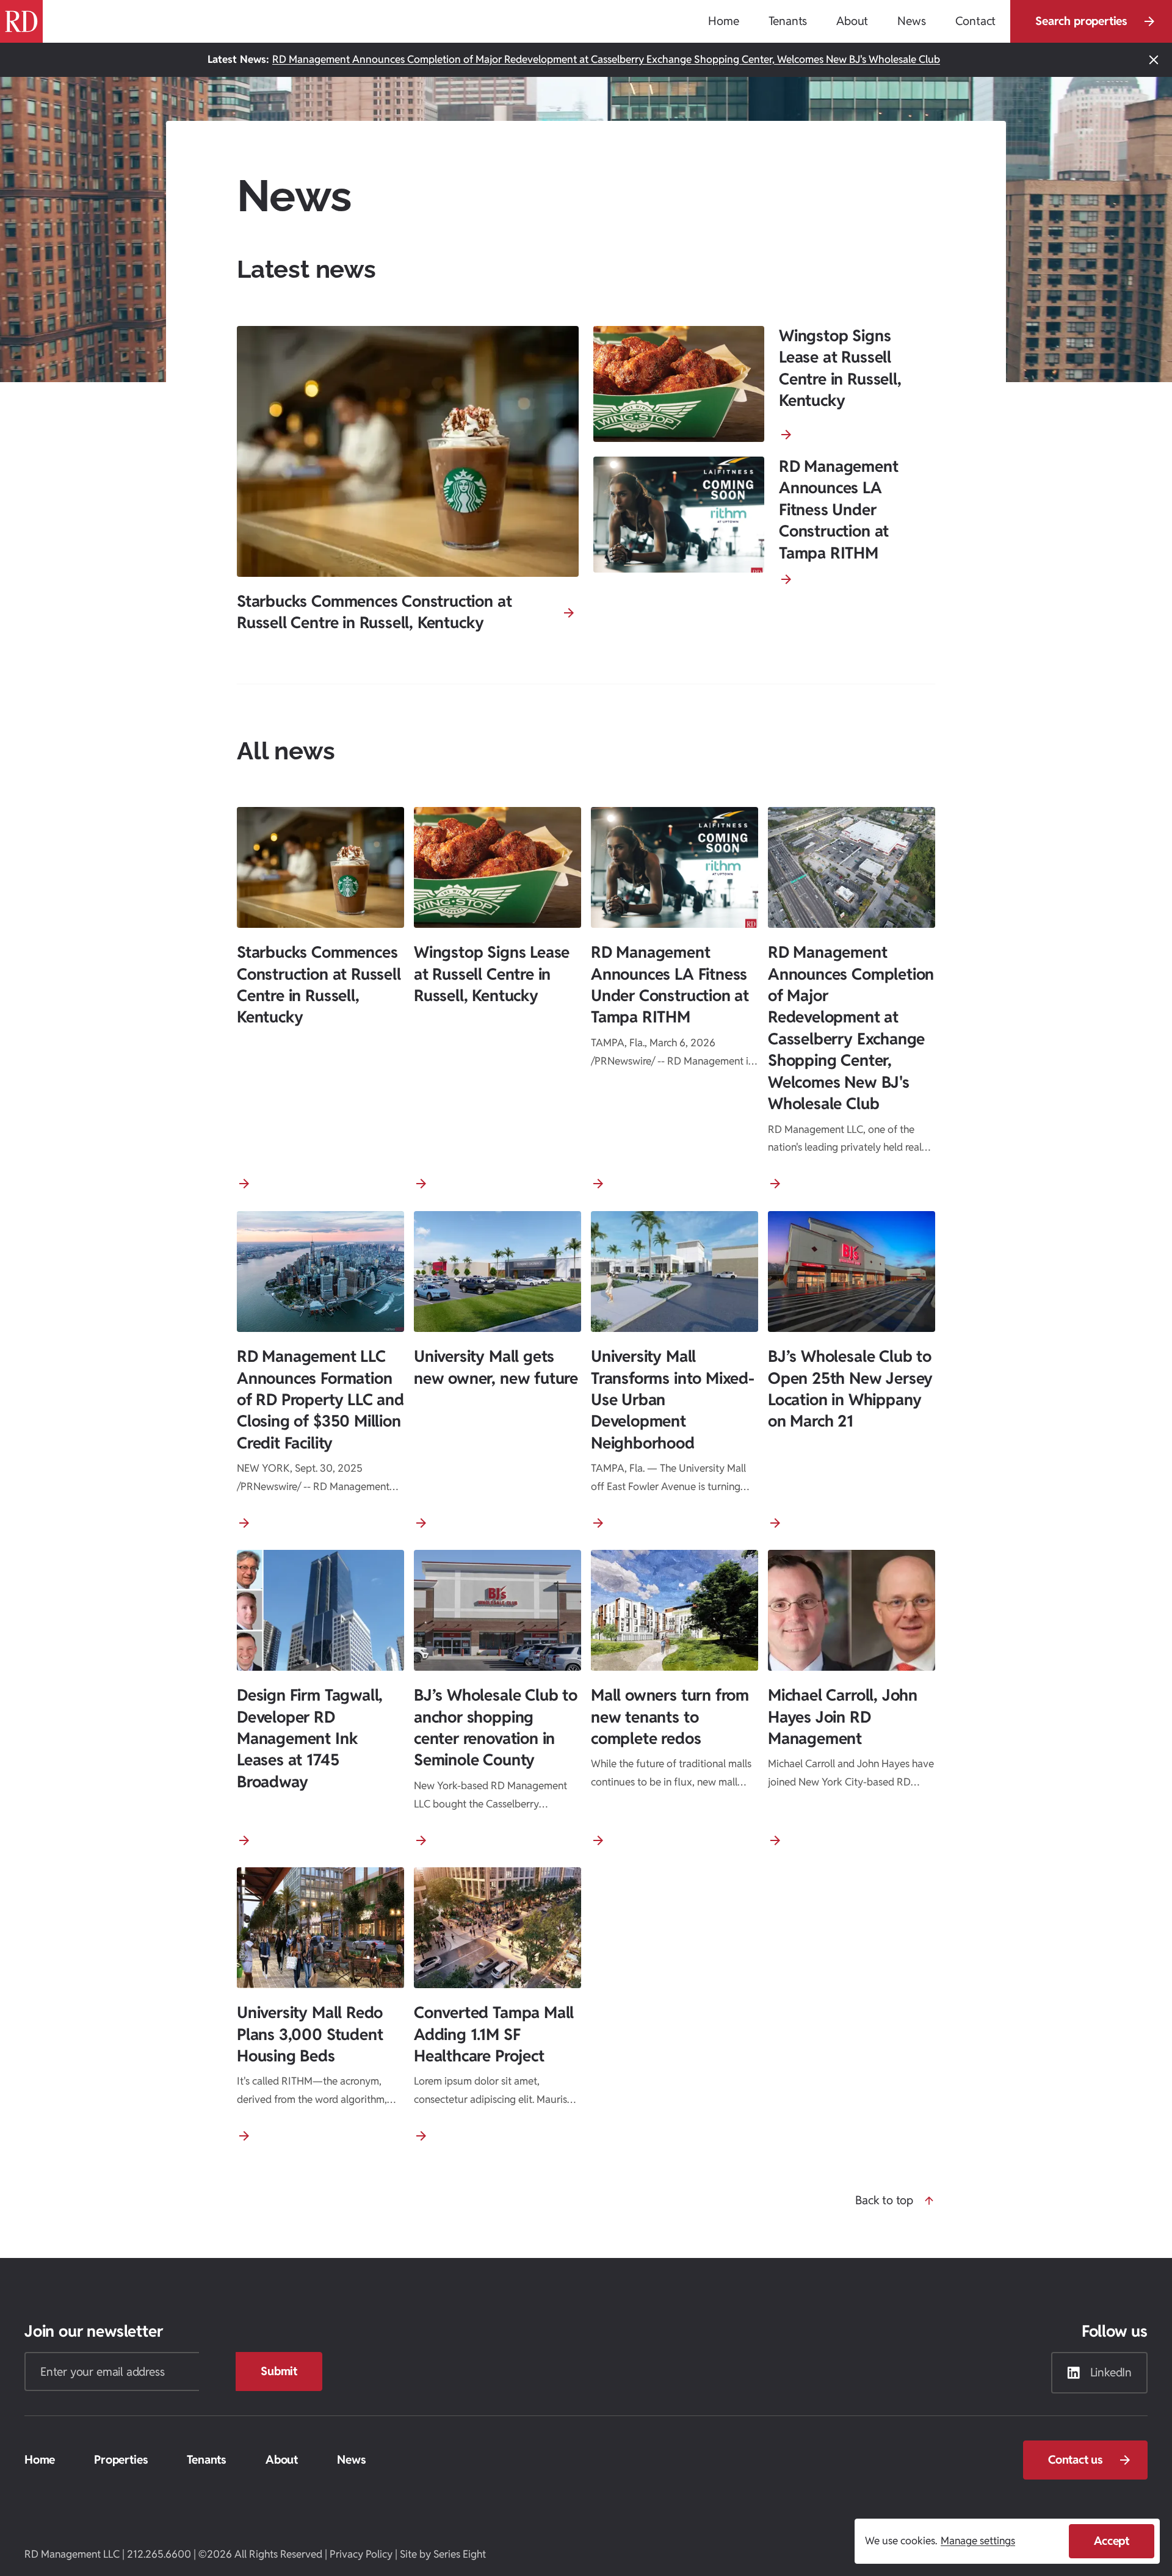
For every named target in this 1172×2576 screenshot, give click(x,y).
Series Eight (460, 2554)
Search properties (1081, 21)
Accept (1112, 2541)
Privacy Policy (361, 2554)
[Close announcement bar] (1154, 60)
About (282, 2459)
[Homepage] (21, 21)
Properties (121, 2459)
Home (40, 2459)
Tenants (207, 2459)
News (351, 2459)
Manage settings (978, 2541)
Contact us (1076, 2459)
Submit (279, 2371)
